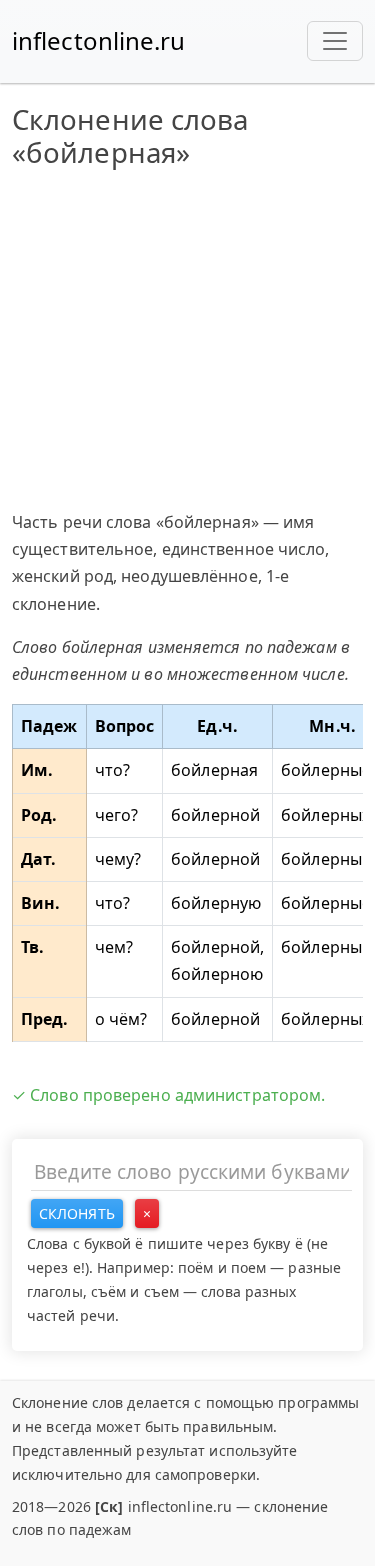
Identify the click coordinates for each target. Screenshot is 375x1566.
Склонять (77, 1213)
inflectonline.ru (99, 40)
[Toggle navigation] (335, 41)
